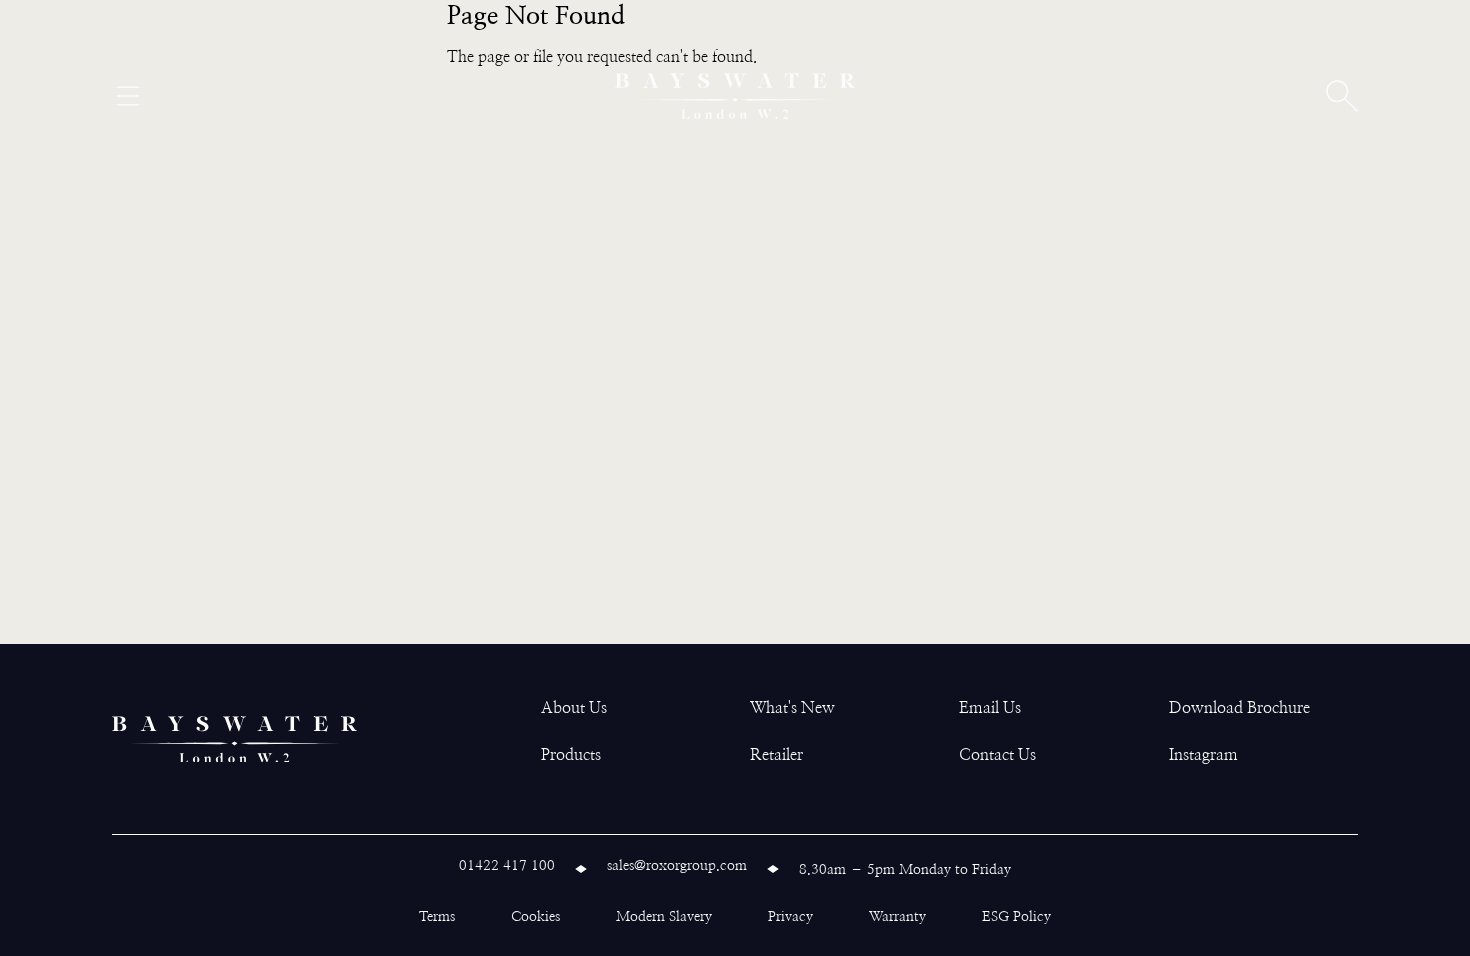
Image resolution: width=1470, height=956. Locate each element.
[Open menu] (128, 96)
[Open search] (1342, 96)
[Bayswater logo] (735, 96)
